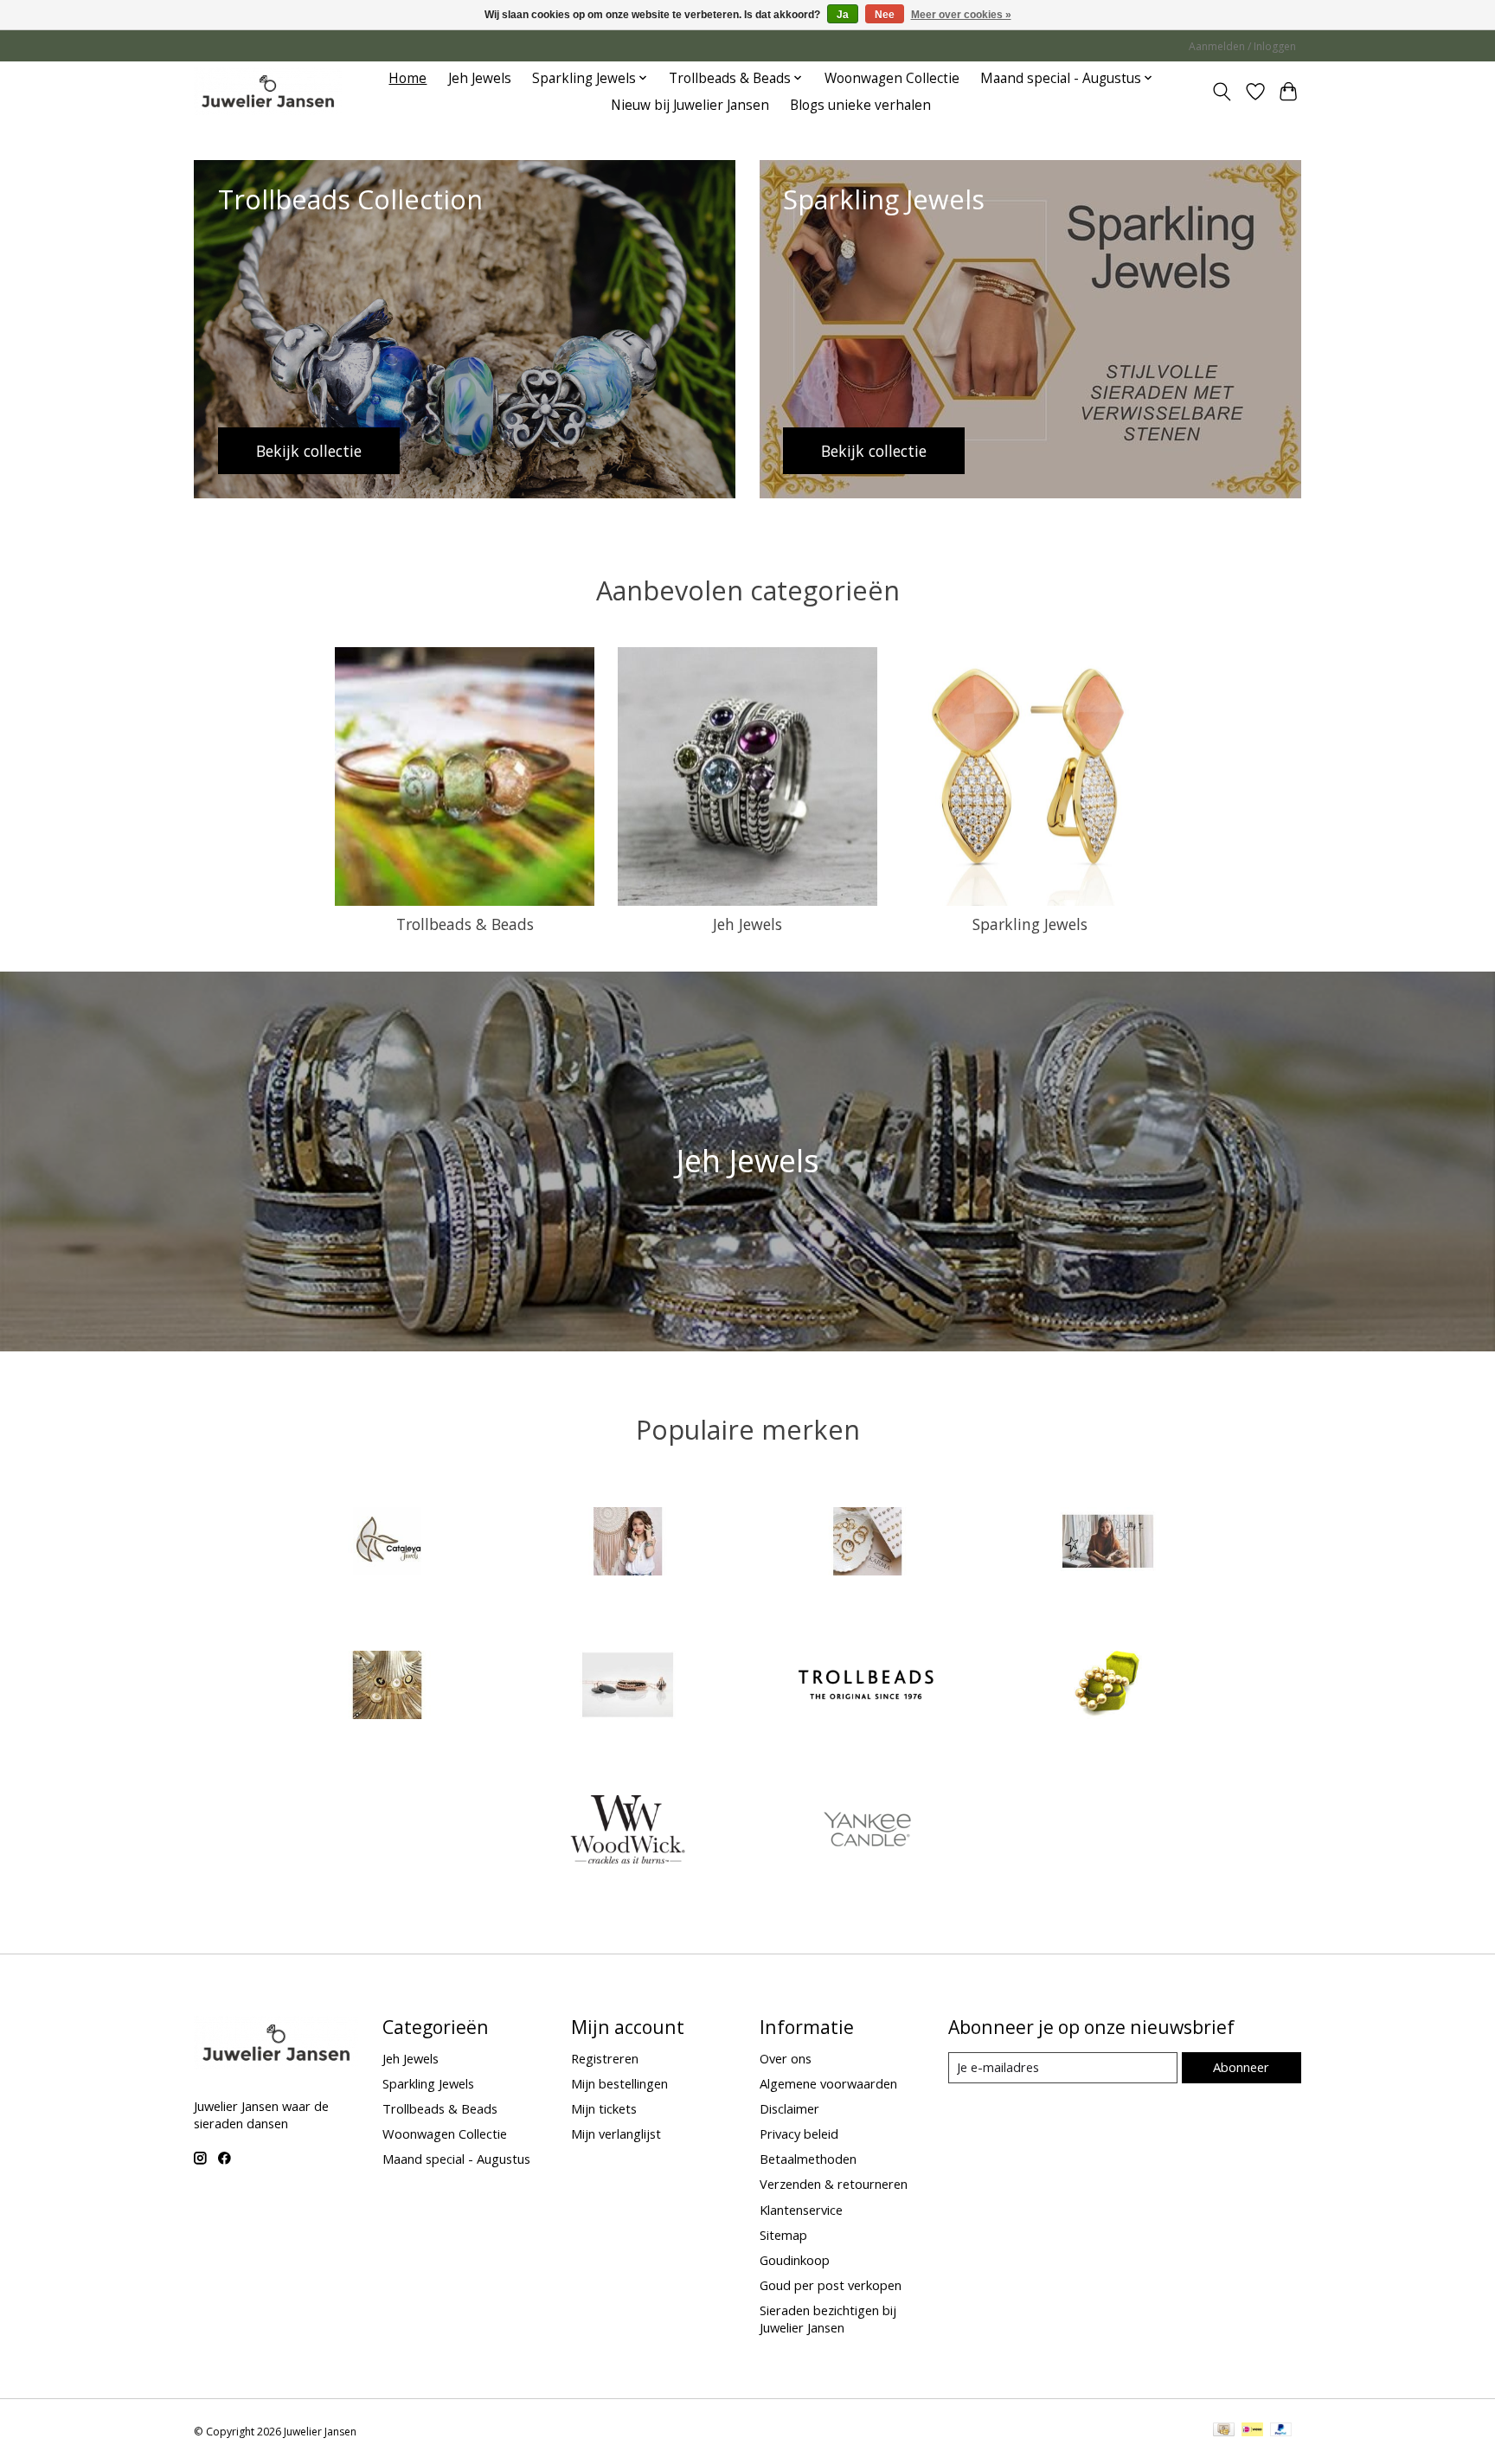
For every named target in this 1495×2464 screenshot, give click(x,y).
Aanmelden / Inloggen (1242, 46)
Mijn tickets (604, 2108)
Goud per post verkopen (831, 2285)
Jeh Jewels (480, 78)
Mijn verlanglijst (616, 2134)
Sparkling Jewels (1030, 924)
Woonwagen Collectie (892, 78)
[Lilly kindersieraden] (1107, 1543)
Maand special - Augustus (456, 2159)
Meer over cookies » (961, 15)
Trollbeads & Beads (465, 924)
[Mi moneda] (388, 1688)
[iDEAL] (1252, 2431)
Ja (843, 15)
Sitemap (783, 2235)
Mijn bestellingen (619, 2083)
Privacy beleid (799, 2134)
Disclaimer (789, 2108)
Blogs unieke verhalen (860, 105)
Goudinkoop (795, 2260)
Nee (885, 15)
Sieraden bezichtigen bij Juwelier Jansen (828, 2319)
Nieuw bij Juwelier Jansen (690, 105)
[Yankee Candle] (868, 1831)
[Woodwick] (627, 1831)
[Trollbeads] (868, 1688)
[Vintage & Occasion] (1107, 1688)
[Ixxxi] (627, 1543)
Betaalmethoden (808, 2159)
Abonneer (1241, 2067)
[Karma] (868, 1543)
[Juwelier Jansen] (268, 91)
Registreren (605, 2058)
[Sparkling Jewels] (627, 1688)
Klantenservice (801, 2210)
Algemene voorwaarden (828, 2083)
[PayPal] (1281, 2431)
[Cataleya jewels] (388, 1543)
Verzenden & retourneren (834, 2184)
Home (407, 78)
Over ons (786, 2058)
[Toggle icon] (1222, 92)
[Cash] (1224, 2431)
